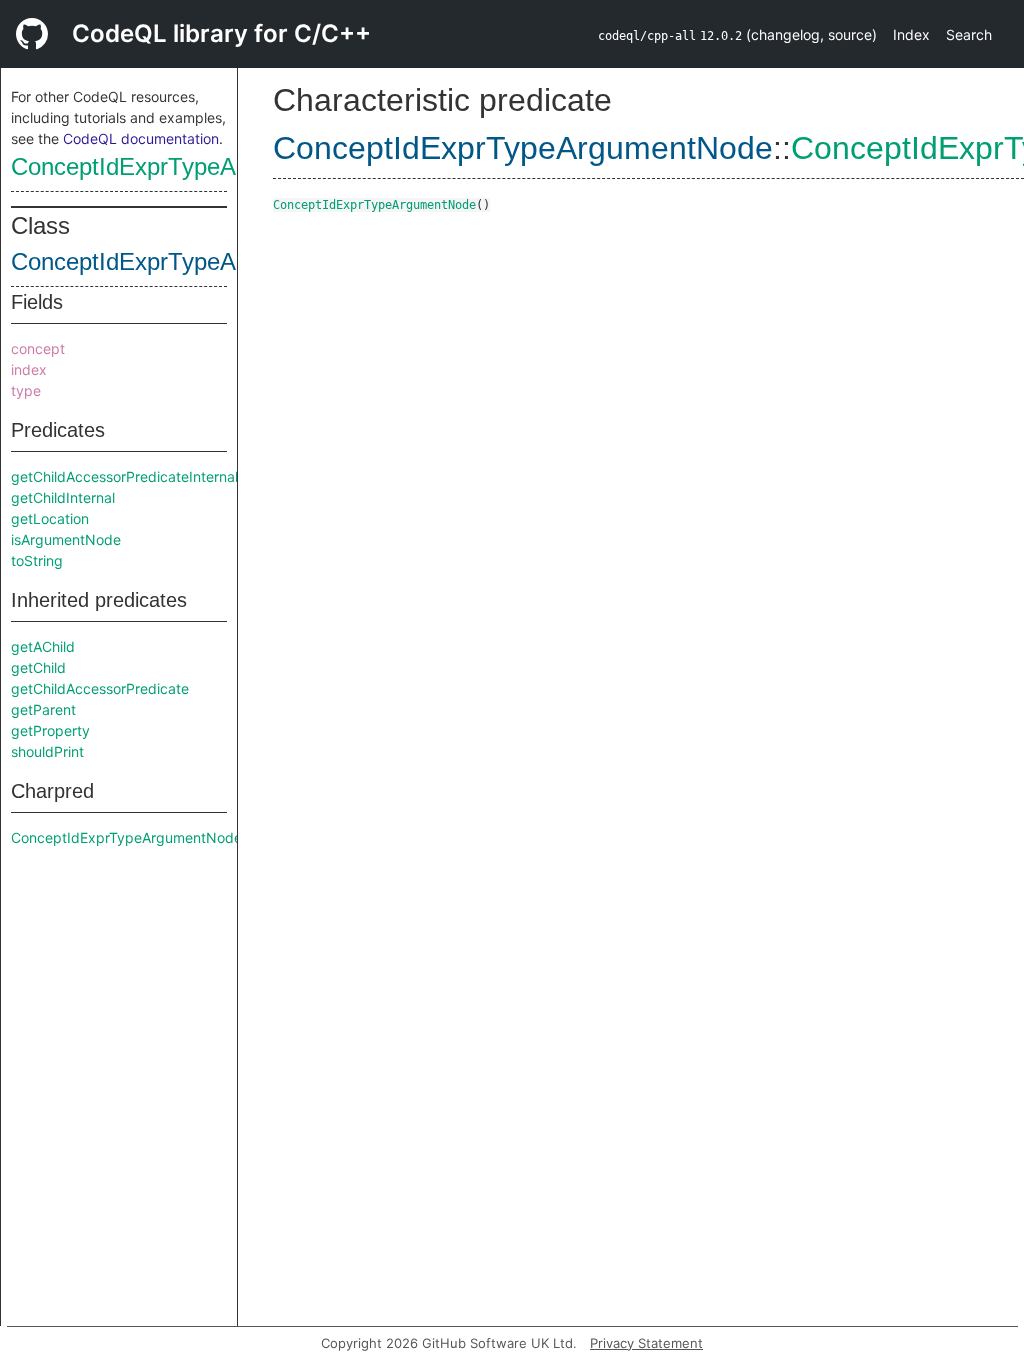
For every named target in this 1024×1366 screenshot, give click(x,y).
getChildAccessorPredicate (100, 688)
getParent (43, 709)
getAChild (43, 646)
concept (38, 348)
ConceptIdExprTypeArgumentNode (195, 166)
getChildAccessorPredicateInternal (124, 476)
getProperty (50, 730)
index (29, 369)
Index (911, 34)
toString (37, 560)
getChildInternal (63, 497)
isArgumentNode (66, 539)
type (26, 390)
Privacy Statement (646, 1343)
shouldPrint (47, 751)
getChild (38, 667)
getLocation (50, 518)
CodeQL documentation (141, 138)
